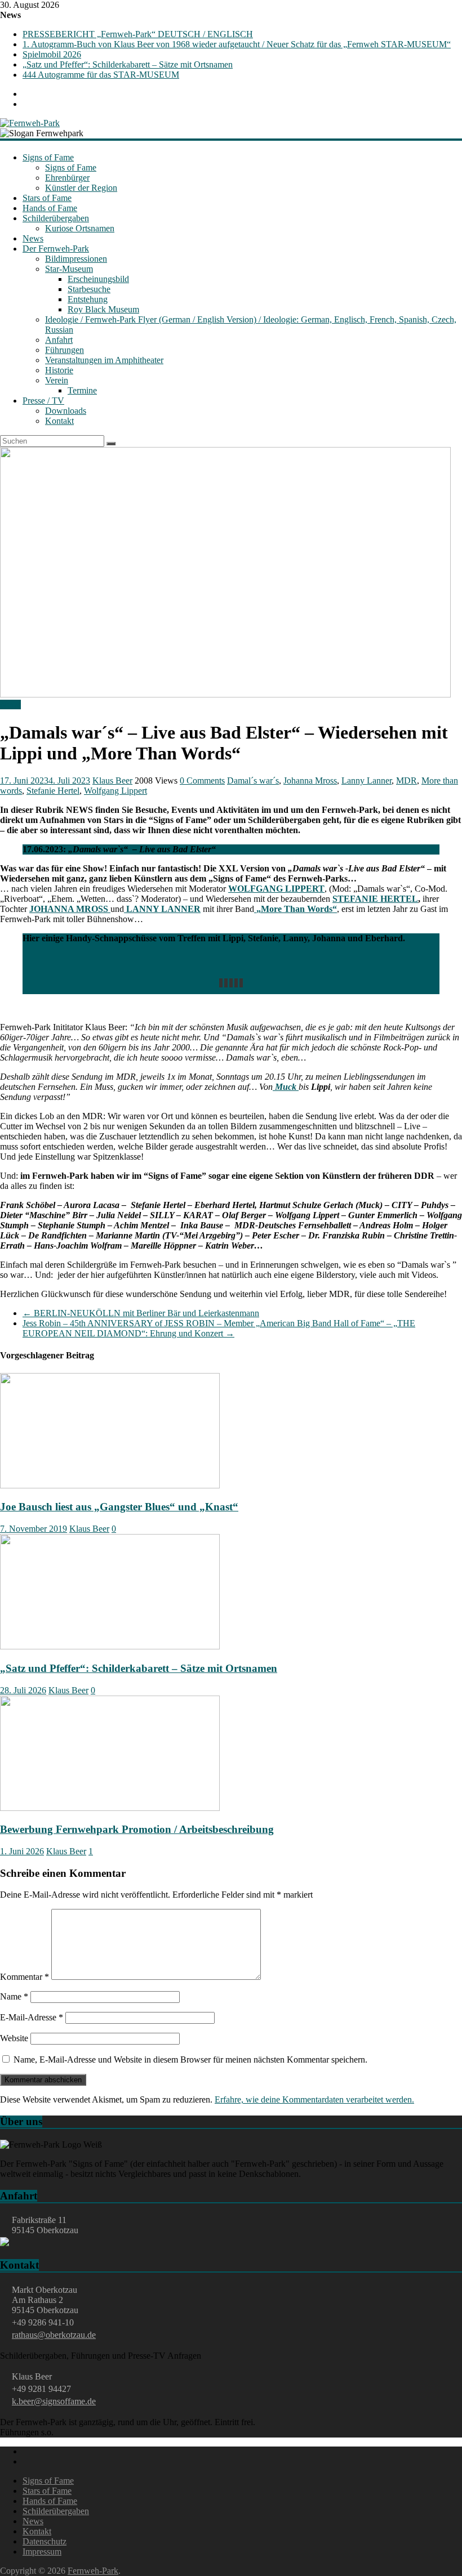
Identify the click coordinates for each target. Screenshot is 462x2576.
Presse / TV (43, 401)
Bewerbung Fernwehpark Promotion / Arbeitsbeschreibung (137, 1829)
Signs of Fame (48, 157)
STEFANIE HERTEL (375, 899)
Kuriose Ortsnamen (80, 228)
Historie (59, 370)
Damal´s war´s (253, 781)
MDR (407, 781)
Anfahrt (59, 340)
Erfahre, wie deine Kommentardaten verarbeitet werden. (314, 2099)
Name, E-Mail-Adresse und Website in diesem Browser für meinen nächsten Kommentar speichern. (190, 2060)
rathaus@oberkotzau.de (54, 2335)
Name (14, 1996)
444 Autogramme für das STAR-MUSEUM (101, 75)
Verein (57, 380)
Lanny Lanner (367, 781)
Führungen (65, 350)
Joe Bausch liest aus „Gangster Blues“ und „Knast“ (119, 1507)
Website (14, 2038)
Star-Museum (69, 269)
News (33, 238)
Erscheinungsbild (98, 279)
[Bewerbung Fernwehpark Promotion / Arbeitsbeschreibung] (110, 1808)
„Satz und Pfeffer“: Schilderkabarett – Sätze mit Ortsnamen (128, 64)
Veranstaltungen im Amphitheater (104, 360)
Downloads (66, 411)
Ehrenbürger (67, 178)
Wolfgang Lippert (115, 791)
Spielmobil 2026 (52, 54)
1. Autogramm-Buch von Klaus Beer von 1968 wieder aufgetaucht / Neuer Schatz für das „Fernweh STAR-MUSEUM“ (237, 44)
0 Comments (202, 781)
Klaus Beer (112, 781)
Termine (82, 390)
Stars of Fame (47, 198)
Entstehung (88, 299)
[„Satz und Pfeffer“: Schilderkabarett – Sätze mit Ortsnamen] (110, 1646)
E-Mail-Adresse (32, 2017)
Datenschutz (45, 2541)
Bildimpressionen (76, 259)
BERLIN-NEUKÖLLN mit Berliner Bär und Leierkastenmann (141, 1313)
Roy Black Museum (103, 309)
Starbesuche (89, 289)
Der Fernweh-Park (56, 249)
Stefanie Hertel (53, 791)
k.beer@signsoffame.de (54, 2401)
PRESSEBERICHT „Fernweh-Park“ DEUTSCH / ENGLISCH (138, 34)
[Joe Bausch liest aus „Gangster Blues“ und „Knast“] (110, 1485)
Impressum (42, 2552)
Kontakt (59, 421)
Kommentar (25, 1977)
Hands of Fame (50, 208)
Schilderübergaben (56, 218)
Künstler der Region (81, 188)
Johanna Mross (310, 781)
